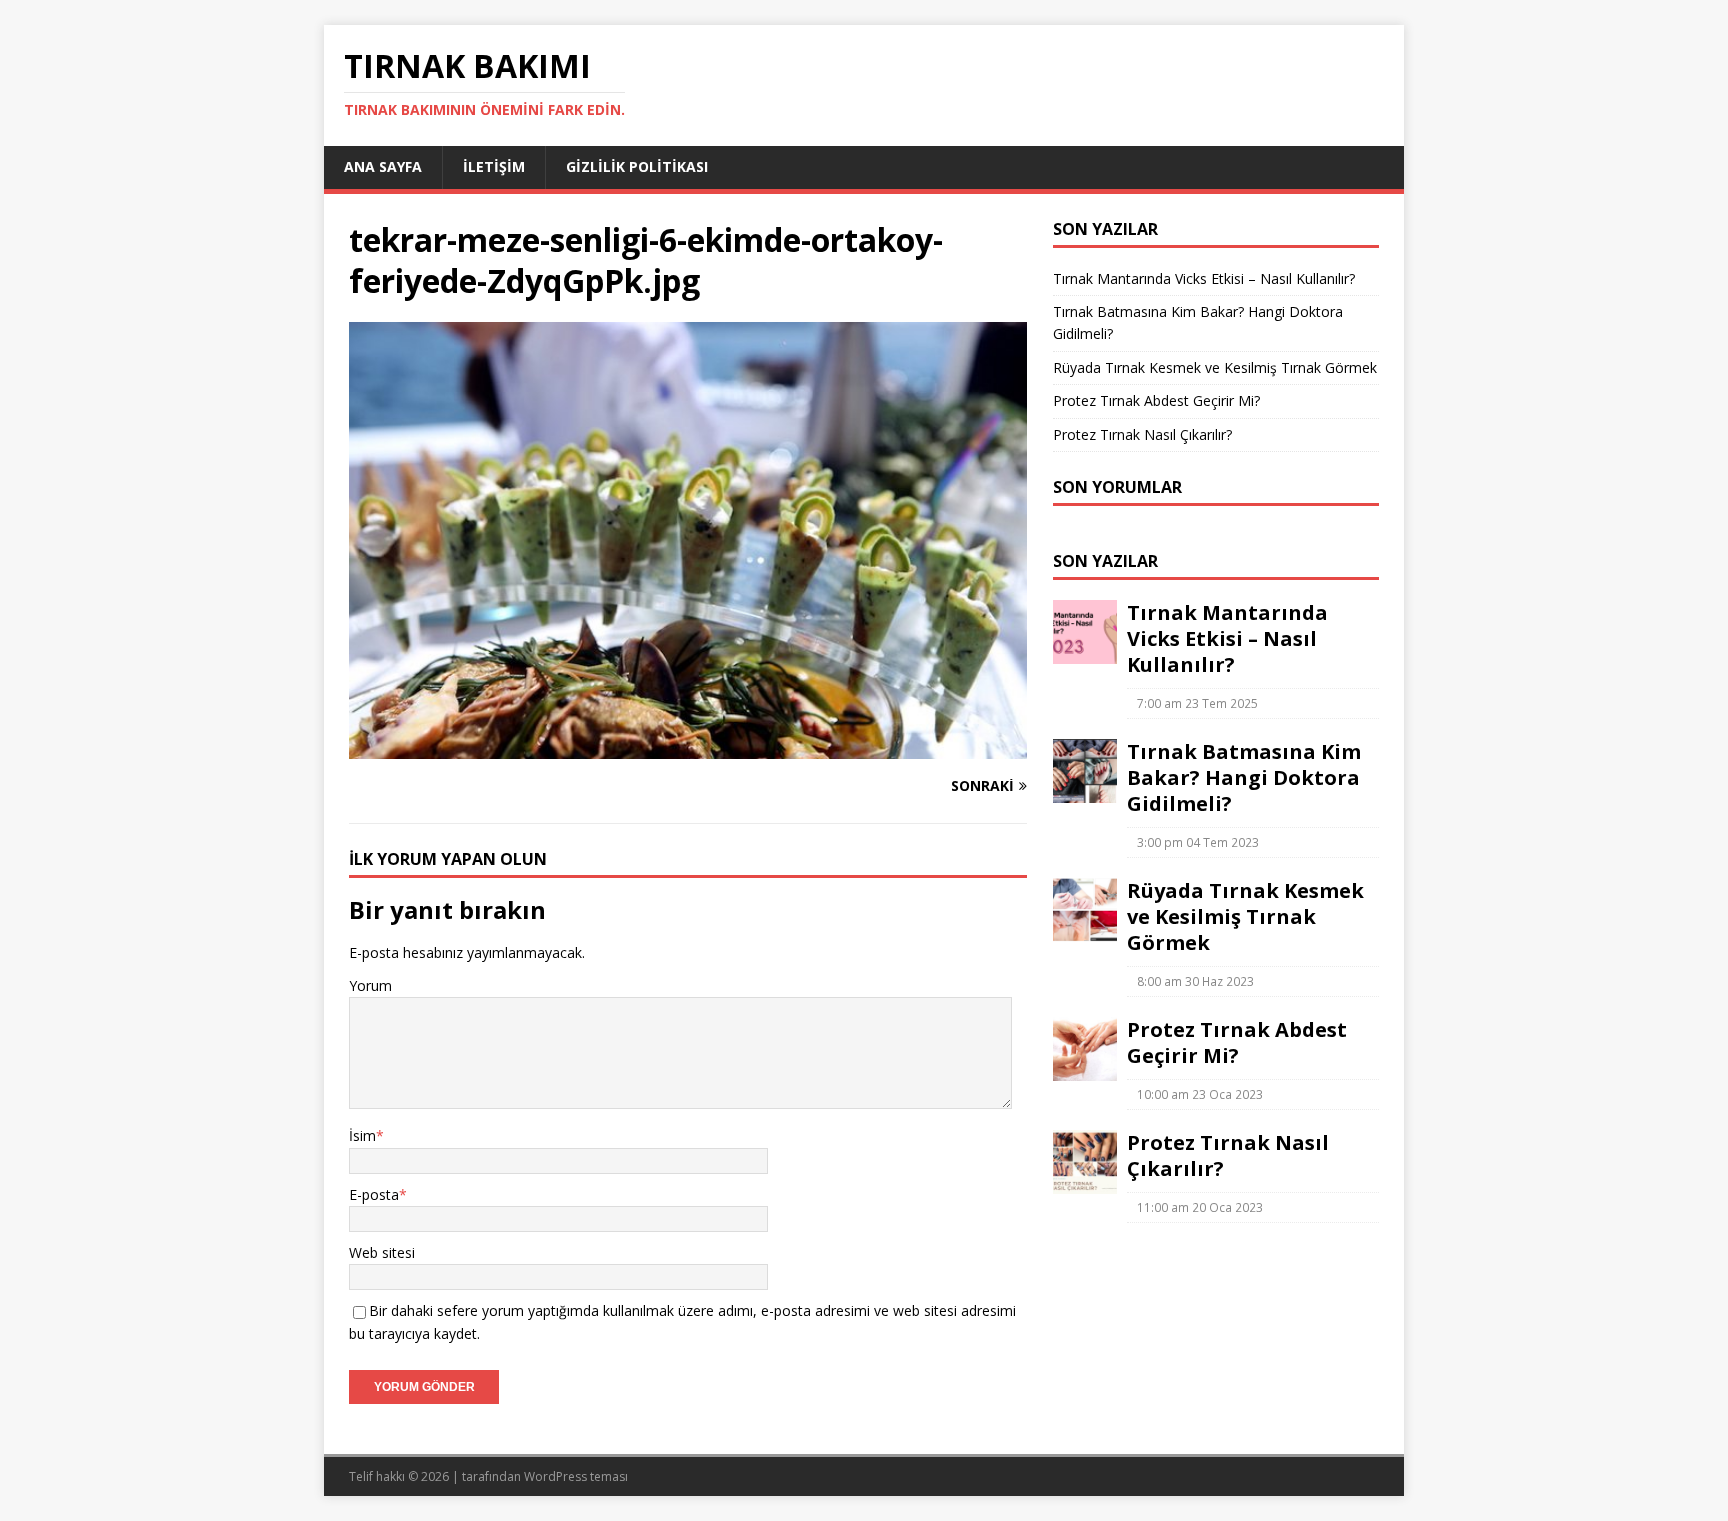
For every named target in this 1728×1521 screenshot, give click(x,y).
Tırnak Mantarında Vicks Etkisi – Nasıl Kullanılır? (1204, 278)
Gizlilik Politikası (637, 166)
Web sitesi (382, 1252)
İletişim (494, 166)
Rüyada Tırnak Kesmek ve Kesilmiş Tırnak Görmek (1215, 367)
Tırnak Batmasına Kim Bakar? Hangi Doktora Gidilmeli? (1244, 777)
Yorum (370, 985)
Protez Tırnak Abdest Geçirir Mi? (1156, 400)
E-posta (374, 1194)
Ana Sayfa (383, 166)
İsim (362, 1135)
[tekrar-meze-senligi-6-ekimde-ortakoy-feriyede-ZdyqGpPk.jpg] (688, 747)
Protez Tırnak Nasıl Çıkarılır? (1142, 434)
